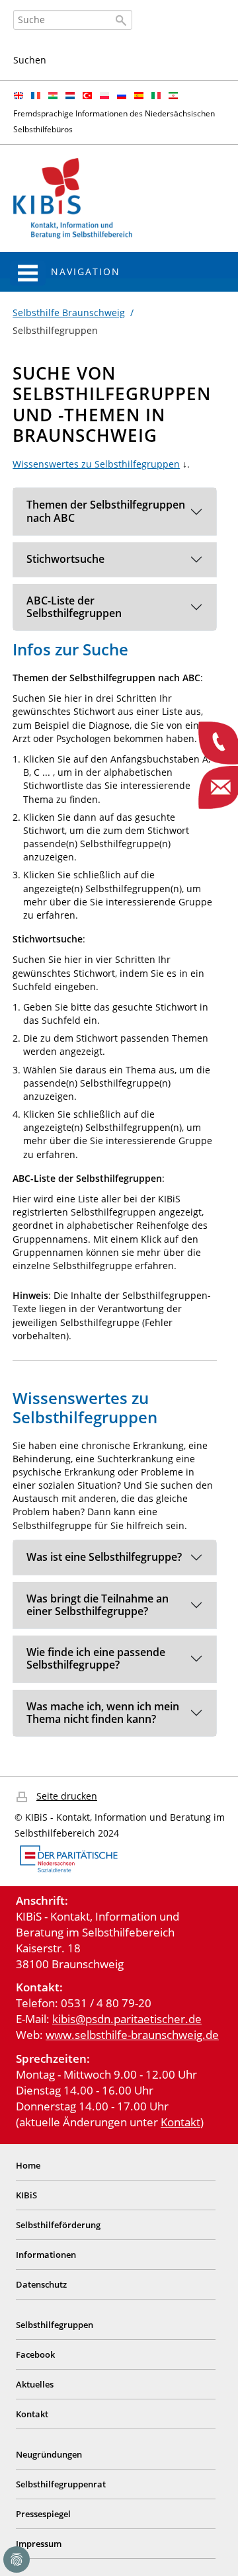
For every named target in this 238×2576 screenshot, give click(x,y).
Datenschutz (41, 2284)
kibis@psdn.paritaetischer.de (127, 2019)
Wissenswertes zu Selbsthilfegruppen (96, 464)
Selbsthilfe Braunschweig (69, 312)
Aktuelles (35, 2384)
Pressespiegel (43, 2514)
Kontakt (180, 2122)
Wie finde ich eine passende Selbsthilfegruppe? (96, 1658)
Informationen (46, 2255)
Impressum (39, 2544)
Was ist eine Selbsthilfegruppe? (104, 1557)
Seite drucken (67, 1796)
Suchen (30, 60)
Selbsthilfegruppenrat (61, 2484)
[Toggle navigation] (28, 273)
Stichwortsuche (65, 559)
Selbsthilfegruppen (55, 2325)
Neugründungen (49, 2454)
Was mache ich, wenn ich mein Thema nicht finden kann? (103, 1713)
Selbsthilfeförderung (58, 2225)
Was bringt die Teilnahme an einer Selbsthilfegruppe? (98, 1605)
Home (28, 2165)
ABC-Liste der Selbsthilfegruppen (74, 607)
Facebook (35, 2354)
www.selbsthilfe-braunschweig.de (132, 2035)
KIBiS (26, 2195)
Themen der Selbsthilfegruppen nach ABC (106, 511)
